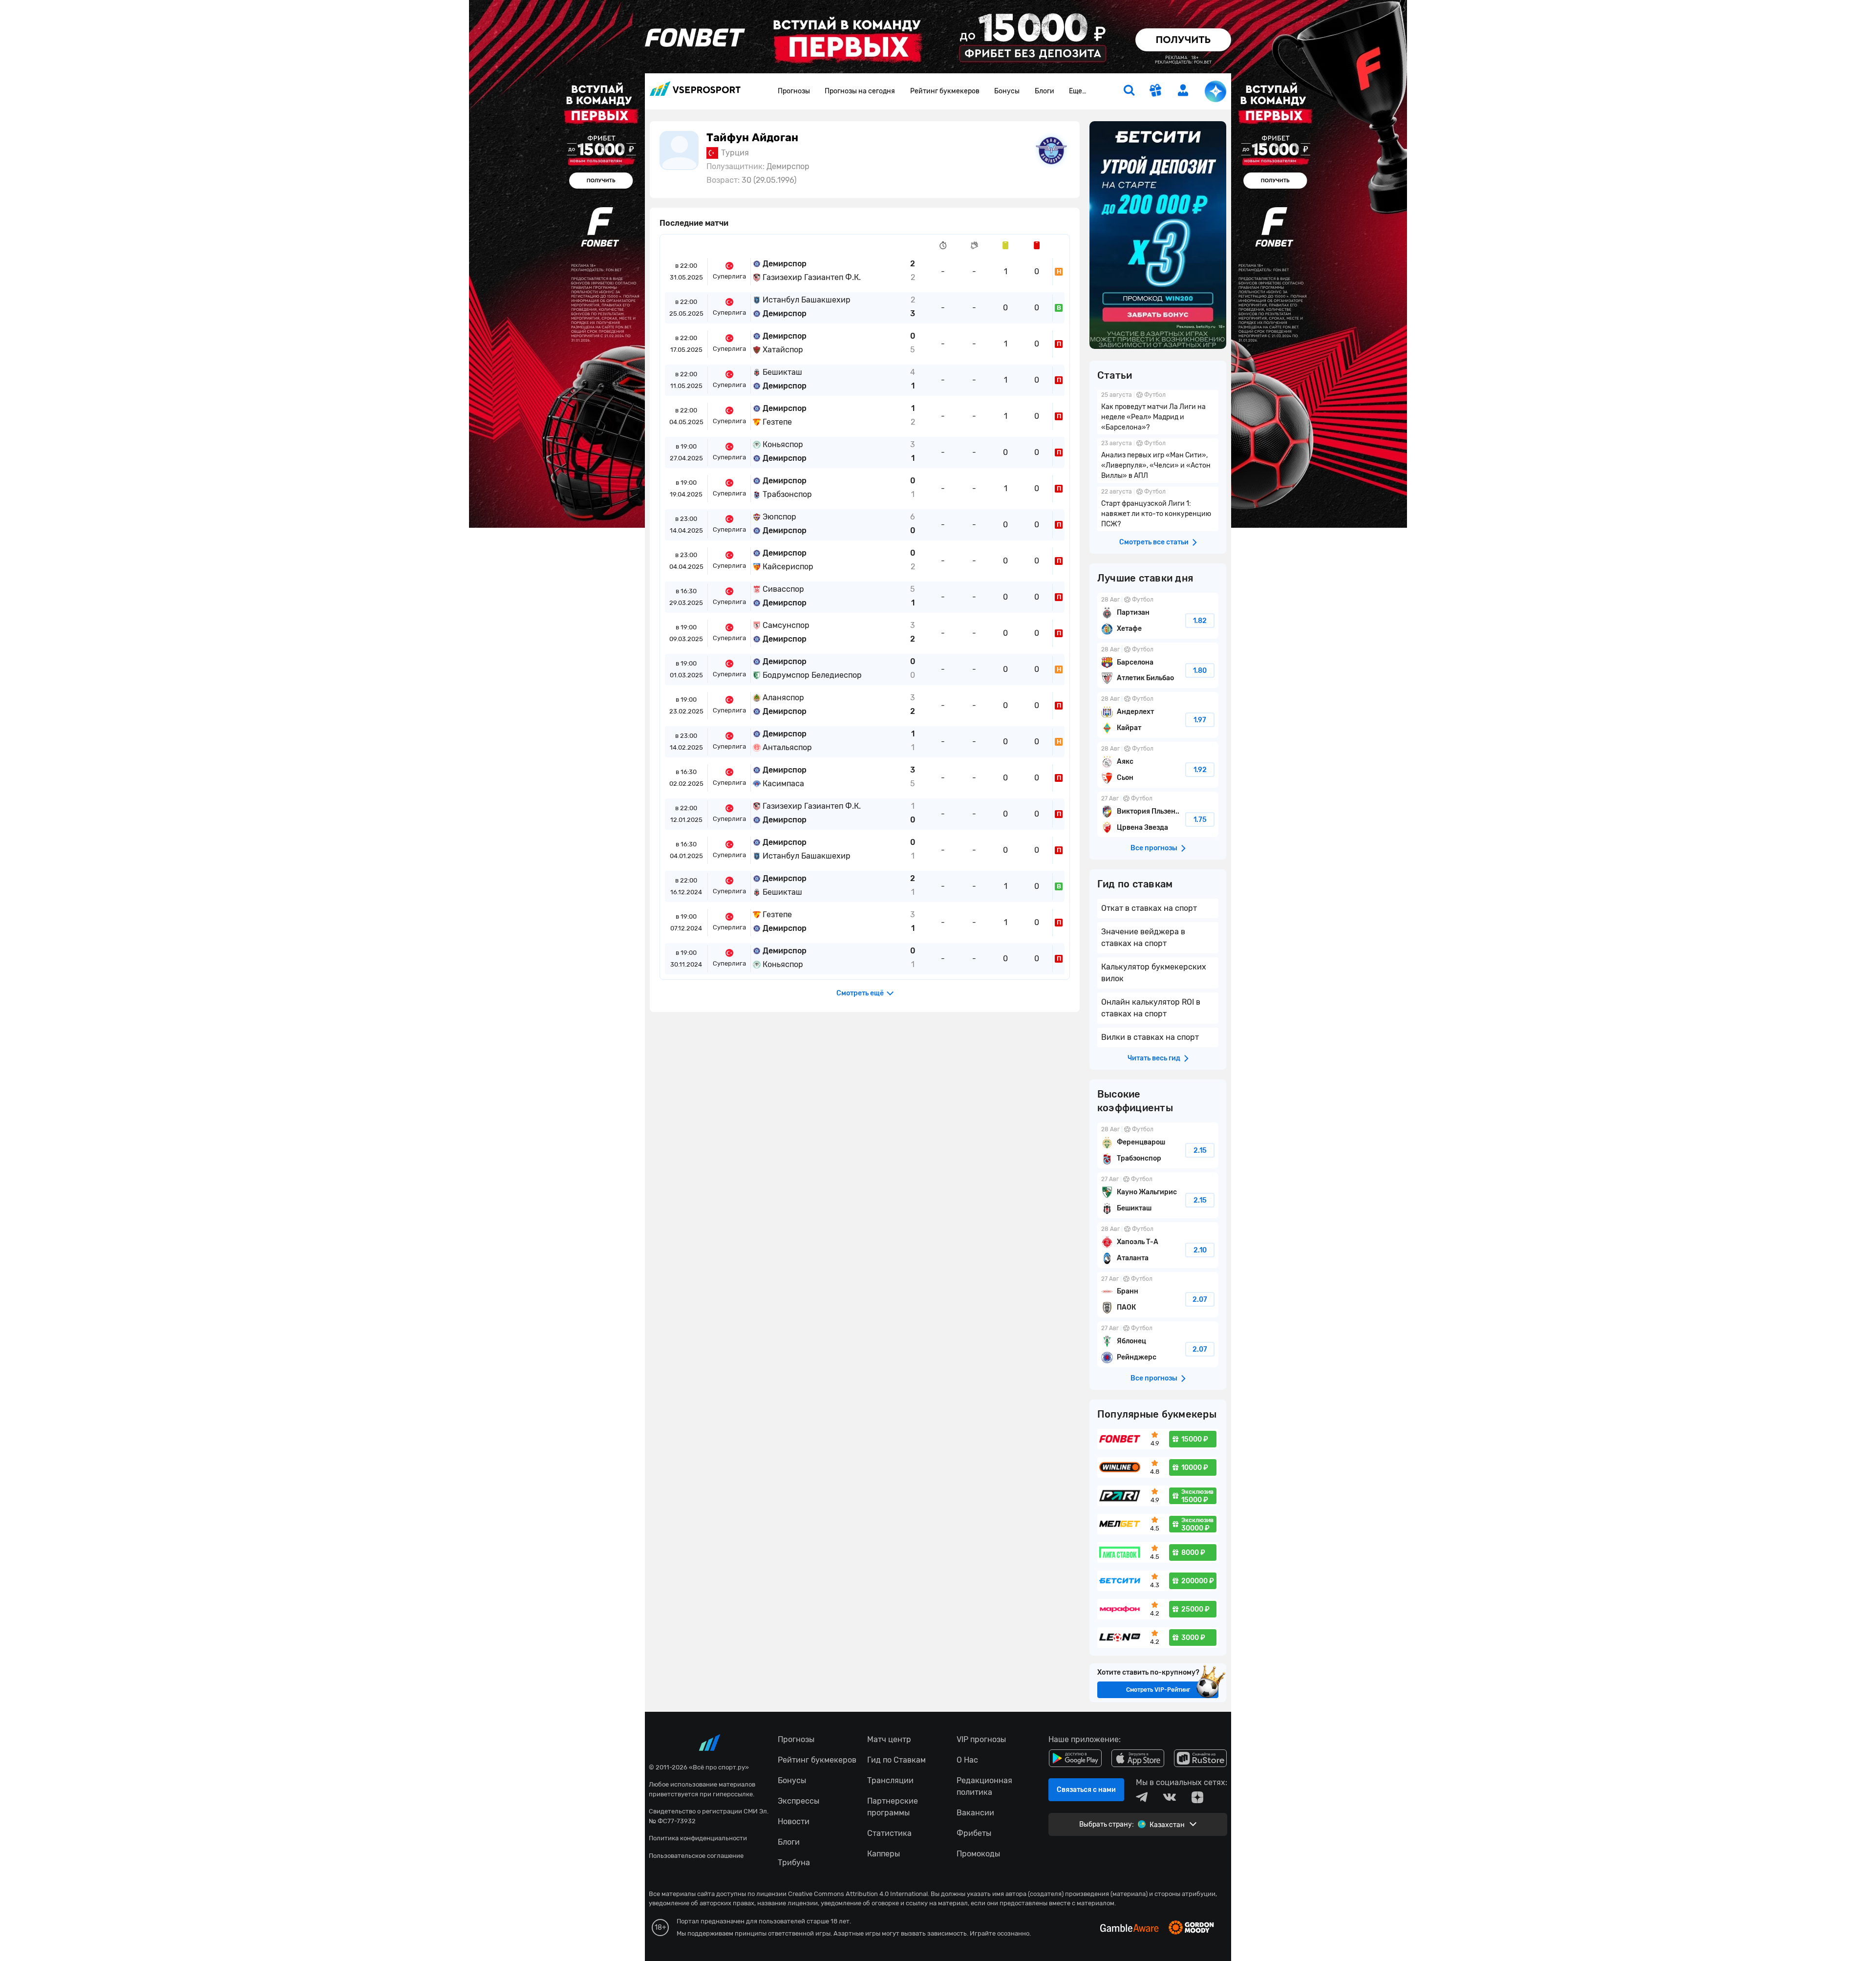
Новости (794, 1821)
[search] (1129, 91)
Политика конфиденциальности (698, 1838)
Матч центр (889, 1739)
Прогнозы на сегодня (860, 91)
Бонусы (1007, 91)
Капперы (884, 1854)
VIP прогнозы (981, 1739)
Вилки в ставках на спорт (1150, 1037)
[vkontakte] (1170, 1797)
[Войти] (1183, 90)
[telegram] (1142, 1797)
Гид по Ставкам (896, 1760)
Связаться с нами (1086, 1790)
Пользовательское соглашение (696, 1856)
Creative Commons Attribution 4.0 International (858, 1894)
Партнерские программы (893, 1807)
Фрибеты (974, 1833)
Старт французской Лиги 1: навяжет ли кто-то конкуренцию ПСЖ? (1158, 509)
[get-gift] (1156, 91)
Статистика (889, 1833)
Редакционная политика (984, 1786)
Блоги (1045, 91)
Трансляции (890, 1780)
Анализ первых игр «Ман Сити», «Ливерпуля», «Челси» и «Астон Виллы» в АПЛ (1158, 461)
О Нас (967, 1760)
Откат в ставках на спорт (1149, 908)
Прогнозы (794, 91)
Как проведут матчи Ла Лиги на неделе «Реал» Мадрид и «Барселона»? (1158, 412)
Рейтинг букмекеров (945, 91)
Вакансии (975, 1813)
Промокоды (978, 1854)
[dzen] (1197, 1797)
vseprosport (695, 92)
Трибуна (794, 1863)
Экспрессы (799, 1801)
